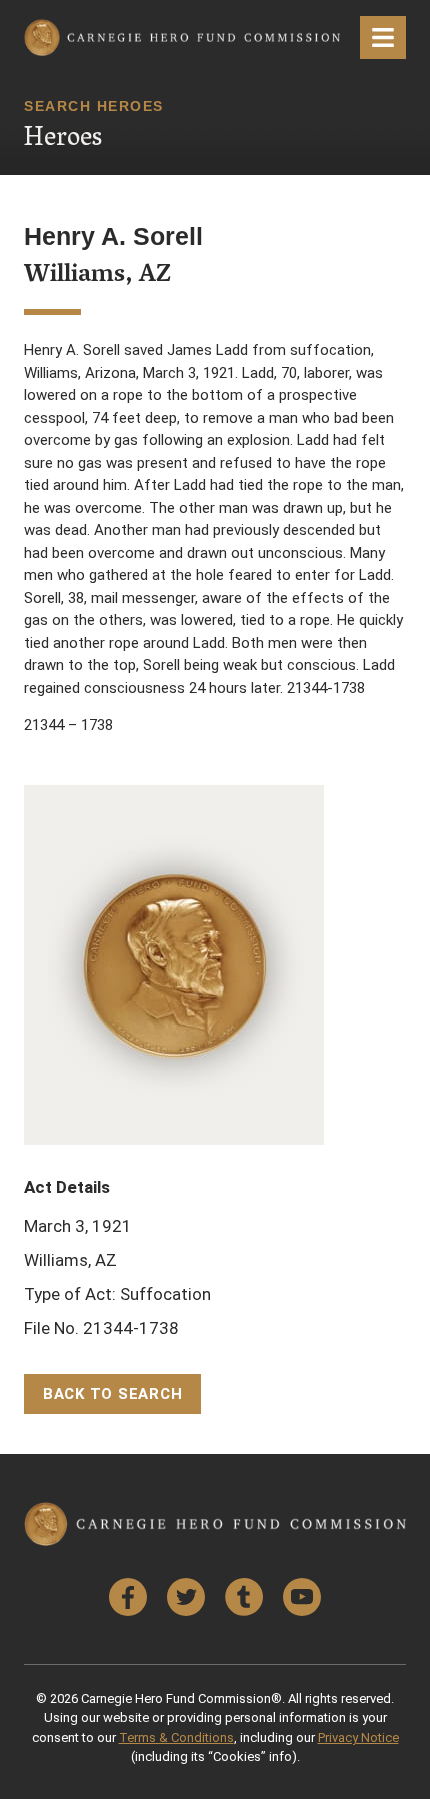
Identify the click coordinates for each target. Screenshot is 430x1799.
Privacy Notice (358, 1737)
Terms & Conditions (176, 1737)
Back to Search (113, 1394)
